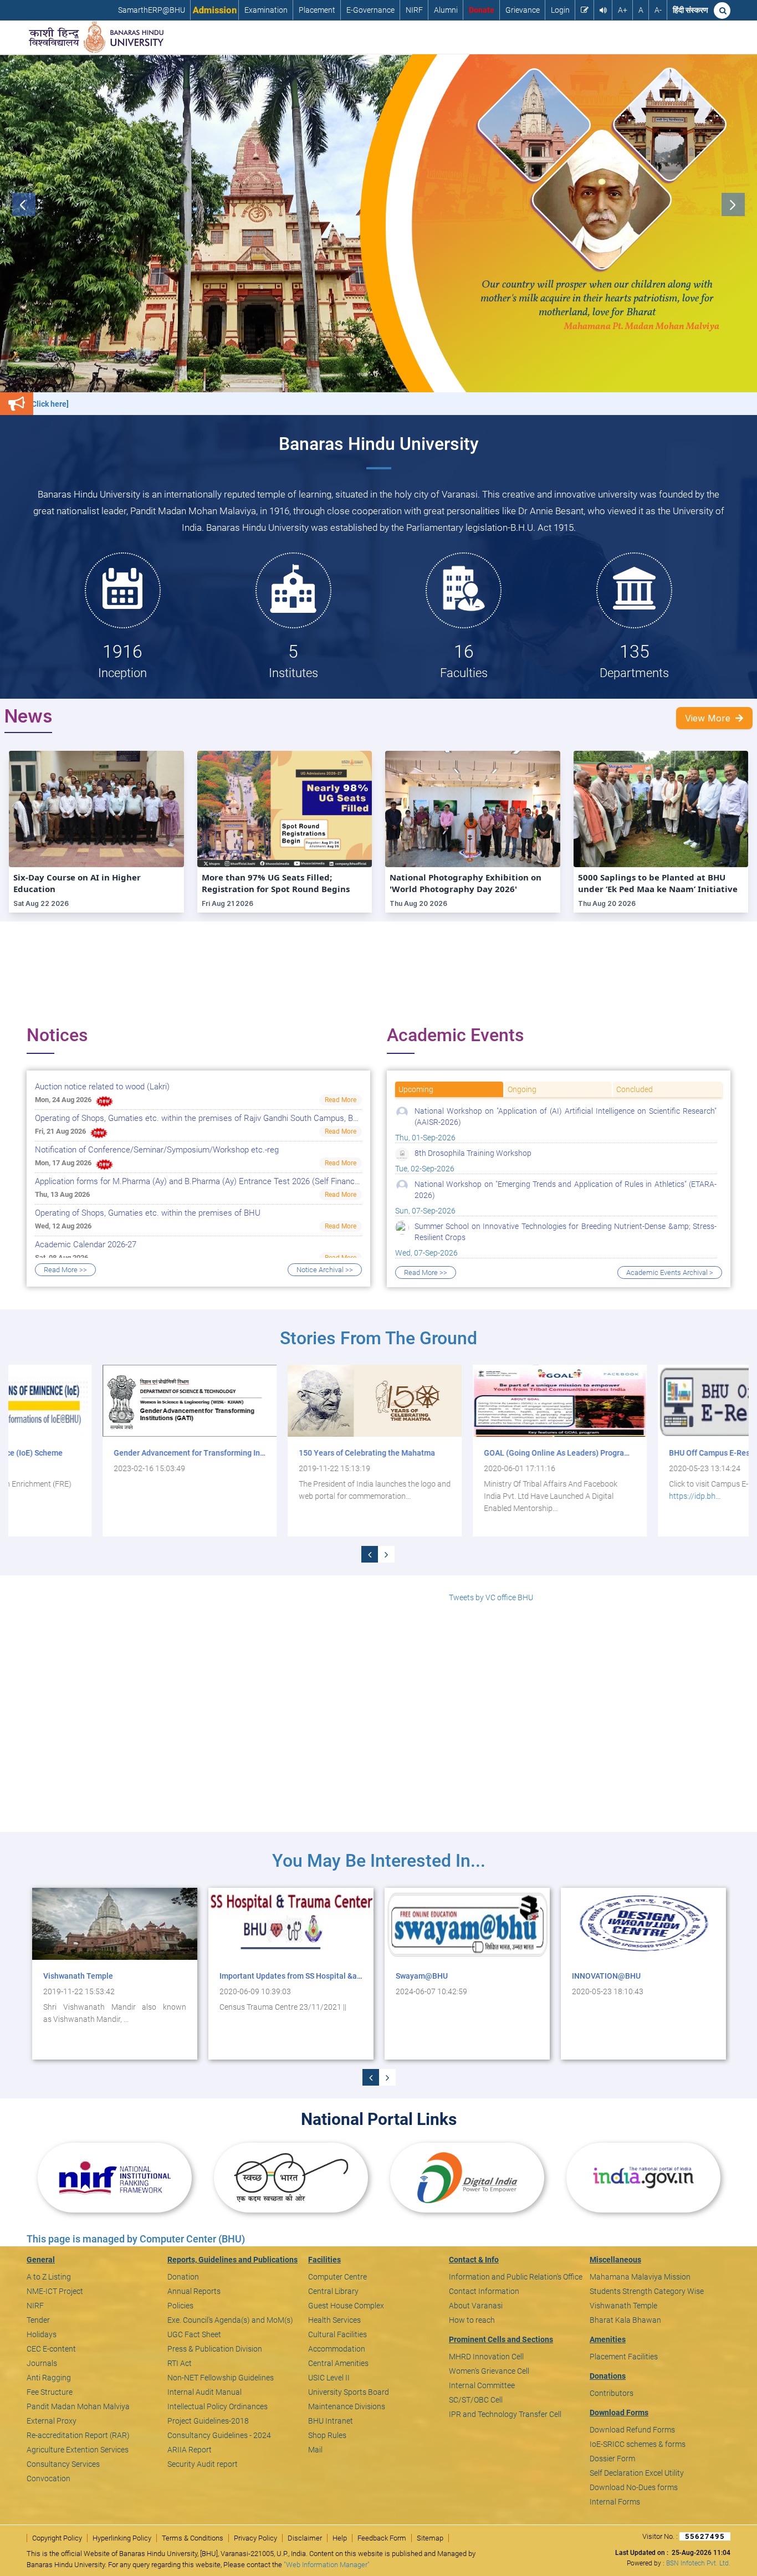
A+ (623, 10)
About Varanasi (476, 2306)
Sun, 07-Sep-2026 (556, 1197)
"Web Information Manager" (327, 2565)
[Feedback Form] (585, 10)
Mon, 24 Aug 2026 (63, 1100)
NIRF (414, 10)
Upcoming (416, 1089)
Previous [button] (24, 204)
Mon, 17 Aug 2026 (63, 1163)
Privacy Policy (255, 2538)
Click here (588, 2007)
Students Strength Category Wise (647, 2291)
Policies (180, 2306)
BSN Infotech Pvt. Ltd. (698, 2563)
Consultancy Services (63, 2464)
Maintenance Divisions (347, 2406)
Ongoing (522, 1089)
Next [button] (733, 204)
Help (340, 2538)
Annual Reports (194, 2291)
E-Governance (370, 10)
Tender (38, 2320)
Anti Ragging (49, 2378)
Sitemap (430, 2538)
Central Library (333, 2291)
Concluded (635, 1089)
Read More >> (65, 1270)
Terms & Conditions (193, 2538)
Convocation (48, 2478)
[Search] (722, 11)
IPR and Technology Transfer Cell (505, 2414)
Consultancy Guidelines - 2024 (219, 2435)
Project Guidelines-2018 (208, 2421)
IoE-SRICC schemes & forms (638, 2444)
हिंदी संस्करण (690, 10)
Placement (317, 10)
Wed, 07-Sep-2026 (556, 1240)
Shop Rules (327, 2435)
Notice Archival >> (325, 1270)
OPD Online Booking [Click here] (691, 404)
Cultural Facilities (337, 2334)
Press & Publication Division (215, 2349)
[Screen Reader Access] (603, 10)
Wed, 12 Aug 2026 (63, 1226)
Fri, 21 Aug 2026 (60, 1131)
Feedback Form (382, 2538)
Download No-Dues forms (634, 2487)
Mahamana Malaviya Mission (640, 2277)
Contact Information (484, 2291)
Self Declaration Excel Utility (637, 2473)
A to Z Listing (49, 2277)
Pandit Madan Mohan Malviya (78, 2406)
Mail (315, 2450)
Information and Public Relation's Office (516, 2277)
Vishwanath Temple (623, 2306)
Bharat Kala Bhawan (625, 2320)
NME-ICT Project (55, 2291)
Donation (183, 2277)
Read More (341, 1100)
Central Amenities (338, 2363)
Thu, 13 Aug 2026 (62, 1194)
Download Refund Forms (632, 2430)
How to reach (472, 2320)
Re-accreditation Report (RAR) (78, 2435)
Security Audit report (203, 2464)
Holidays (42, 2334)
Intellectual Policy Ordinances (218, 2406)
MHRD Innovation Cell (486, 2357)
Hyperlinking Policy (122, 2538)
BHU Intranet (331, 2421)
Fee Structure (50, 2392)
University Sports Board (349, 2392)
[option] (378, 223)
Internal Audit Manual (204, 2392)
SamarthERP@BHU (152, 10)
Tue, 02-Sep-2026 (463, 1161)
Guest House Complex (346, 2306)
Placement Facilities (624, 2357)
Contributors (612, 2393)
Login (560, 10)
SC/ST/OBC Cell (476, 2400)
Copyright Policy (57, 2538)
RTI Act (180, 2363)
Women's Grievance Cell (489, 2371)
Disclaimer (305, 2538)
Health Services (334, 2320)
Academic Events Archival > (670, 1272)
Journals (42, 2363)
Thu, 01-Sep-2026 (556, 1124)
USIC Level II (329, 2378)
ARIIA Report (190, 2450)
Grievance (523, 10)
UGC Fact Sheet (194, 2334)
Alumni (446, 10)
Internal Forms (615, 2502)
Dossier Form (612, 2459)
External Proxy (52, 2421)
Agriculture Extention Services (78, 2450)
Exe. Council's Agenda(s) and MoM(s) (230, 2320)
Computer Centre (337, 2277)
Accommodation (337, 2349)
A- (658, 10)
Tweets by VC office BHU (491, 1597)
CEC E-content (51, 2349)
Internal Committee (482, 2385)
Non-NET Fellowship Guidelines (221, 2378)
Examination (266, 10)
